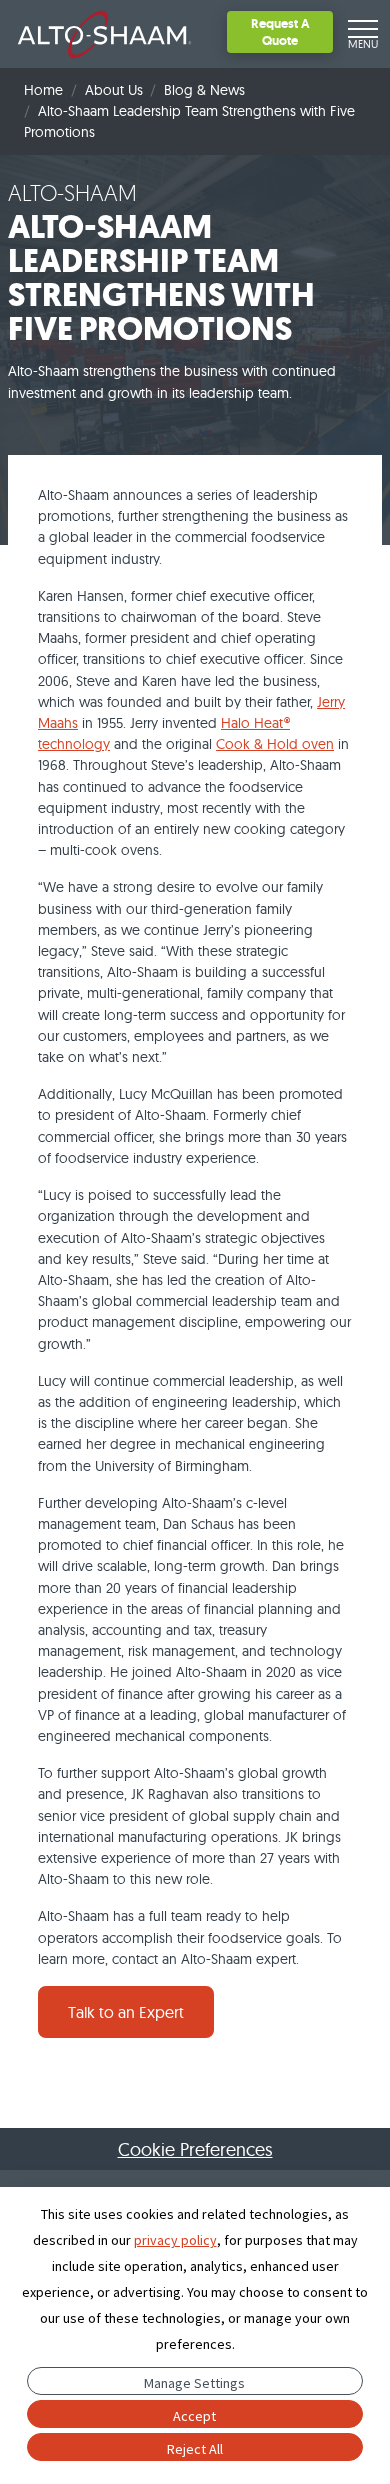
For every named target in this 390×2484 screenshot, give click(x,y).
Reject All (195, 2449)
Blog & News (204, 90)
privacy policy (175, 2240)
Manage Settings (194, 2383)
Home (43, 90)
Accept (194, 2416)
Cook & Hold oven (275, 744)
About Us (114, 90)
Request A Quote (280, 31)
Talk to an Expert (126, 2012)
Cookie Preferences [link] (195, 2149)
